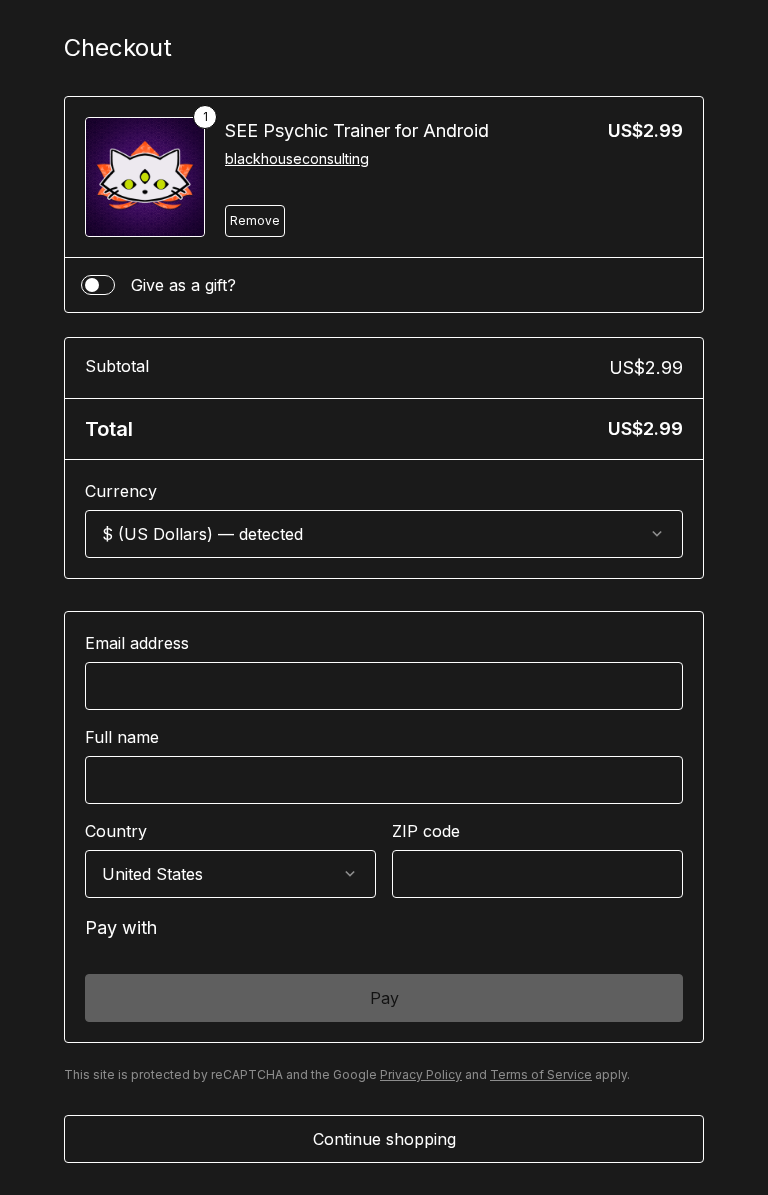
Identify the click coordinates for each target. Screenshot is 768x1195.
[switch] (98, 285)
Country (116, 831)
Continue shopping (384, 1139)
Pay (384, 998)
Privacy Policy (421, 1074)
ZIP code (426, 831)
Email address (137, 643)
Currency (121, 491)
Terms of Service (541, 1074)
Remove (255, 220)
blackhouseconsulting (297, 158)
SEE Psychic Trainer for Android (357, 130)
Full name (122, 737)
